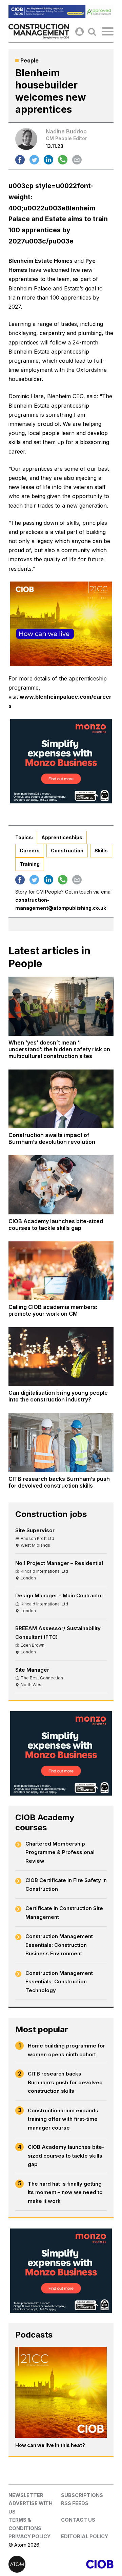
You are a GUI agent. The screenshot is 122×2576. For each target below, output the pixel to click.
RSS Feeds (75, 2503)
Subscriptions (82, 2495)
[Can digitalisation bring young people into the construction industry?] (61, 1357)
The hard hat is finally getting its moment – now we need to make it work (65, 2192)
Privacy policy (29, 2536)
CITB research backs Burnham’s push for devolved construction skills (65, 2082)
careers (30, 851)
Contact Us (78, 2520)
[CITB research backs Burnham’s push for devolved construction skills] (61, 1442)
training (30, 864)
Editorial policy (85, 2536)
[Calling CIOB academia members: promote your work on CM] (61, 1271)
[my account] (79, 32)
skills (101, 851)
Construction (67, 851)
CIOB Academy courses (45, 1822)
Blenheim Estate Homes (40, 261)
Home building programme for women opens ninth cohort (66, 2050)
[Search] (92, 32)
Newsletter (26, 2495)
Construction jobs (51, 1514)
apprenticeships (62, 837)
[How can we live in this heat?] (61, 2392)
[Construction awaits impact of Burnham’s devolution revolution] (61, 1099)
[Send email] (77, 160)
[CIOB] (87, 2564)
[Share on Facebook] (20, 160)
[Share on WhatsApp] (63, 160)
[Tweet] (34, 160)
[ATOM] (35, 2564)
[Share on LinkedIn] (48, 160)
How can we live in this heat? (50, 2445)
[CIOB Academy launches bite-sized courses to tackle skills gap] (61, 1185)
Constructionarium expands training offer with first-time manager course (63, 2119)
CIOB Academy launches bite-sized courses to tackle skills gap (66, 2156)
